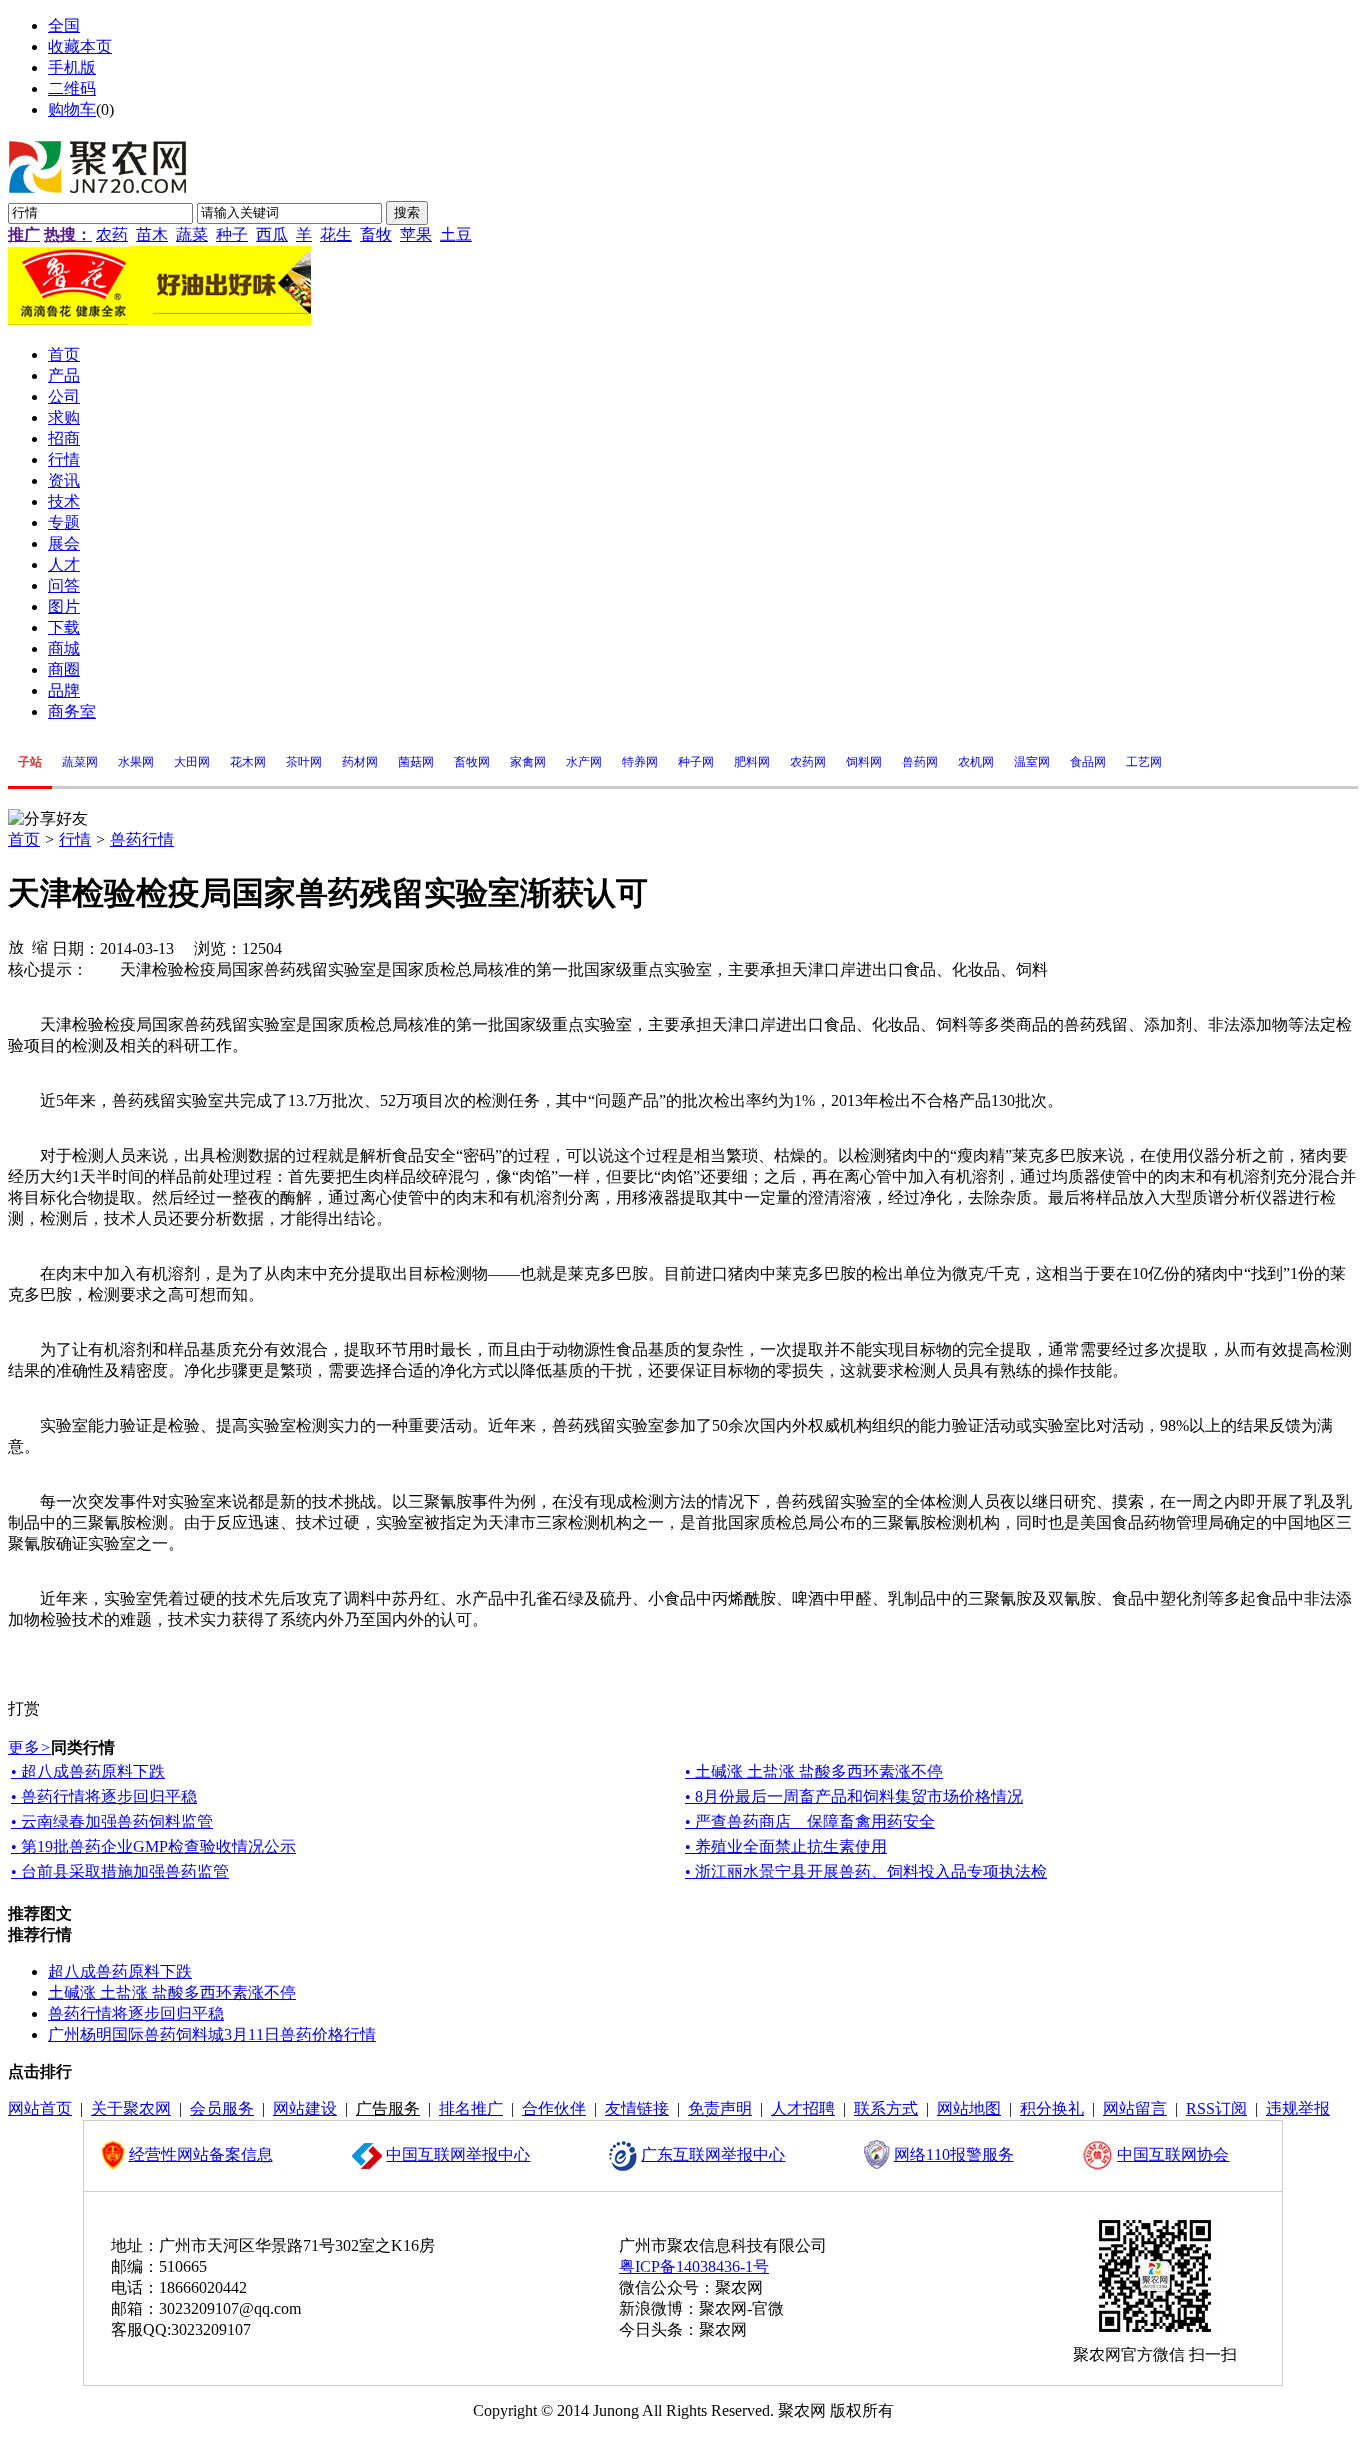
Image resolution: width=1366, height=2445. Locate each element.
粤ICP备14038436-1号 (694, 2266)
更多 (29, 1747)
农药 (112, 234)
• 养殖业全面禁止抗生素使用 (786, 1846)
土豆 (456, 234)
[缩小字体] (40, 946)
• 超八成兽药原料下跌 (88, 1771)
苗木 (152, 234)
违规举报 (1298, 2108)
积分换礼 (1052, 2108)
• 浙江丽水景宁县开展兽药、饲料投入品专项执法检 (866, 1871)
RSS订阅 (1216, 2108)
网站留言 (1135, 2108)
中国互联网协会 (1173, 2154)
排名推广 (471, 2108)
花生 (336, 234)
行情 (75, 839)
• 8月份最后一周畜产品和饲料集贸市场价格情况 (854, 1796)
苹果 (416, 234)
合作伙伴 (554, 2108)
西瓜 (272, 234)
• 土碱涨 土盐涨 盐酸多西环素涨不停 (814, 1771)
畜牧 (376, 234)
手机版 (72, 67)
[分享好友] (48, 819)
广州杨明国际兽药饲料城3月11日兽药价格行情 (212, 2034)
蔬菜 (192, 234)
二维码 (72, 88)
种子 (232, 234)
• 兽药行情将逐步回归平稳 (104, 1796)
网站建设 (305, 2108)
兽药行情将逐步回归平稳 (136, 2013)
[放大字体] (16, 946)
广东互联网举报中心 (713, 2154)
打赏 (24, 1708)
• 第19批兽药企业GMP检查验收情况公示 (153, 1846)
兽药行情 (142, 839)
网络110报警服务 (954, 2154)
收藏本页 (80, 46)
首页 (24, 839)
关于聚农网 (131, 2108)
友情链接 (637, 2108)
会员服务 (222, 2108)
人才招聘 (803, 2108)
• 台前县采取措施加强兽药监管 (120, 1871)
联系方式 (886, 2108)
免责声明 (720, 2108)
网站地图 (969, 2108)
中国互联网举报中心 (458, 2154)
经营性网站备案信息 (201, 2154)
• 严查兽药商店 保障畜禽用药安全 (810, 1821)
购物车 (72, 109)
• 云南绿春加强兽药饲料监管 (112, 1821)
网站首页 (40, 2108)
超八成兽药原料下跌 (120, 1971)
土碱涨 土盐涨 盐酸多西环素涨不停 (172, 1992)
